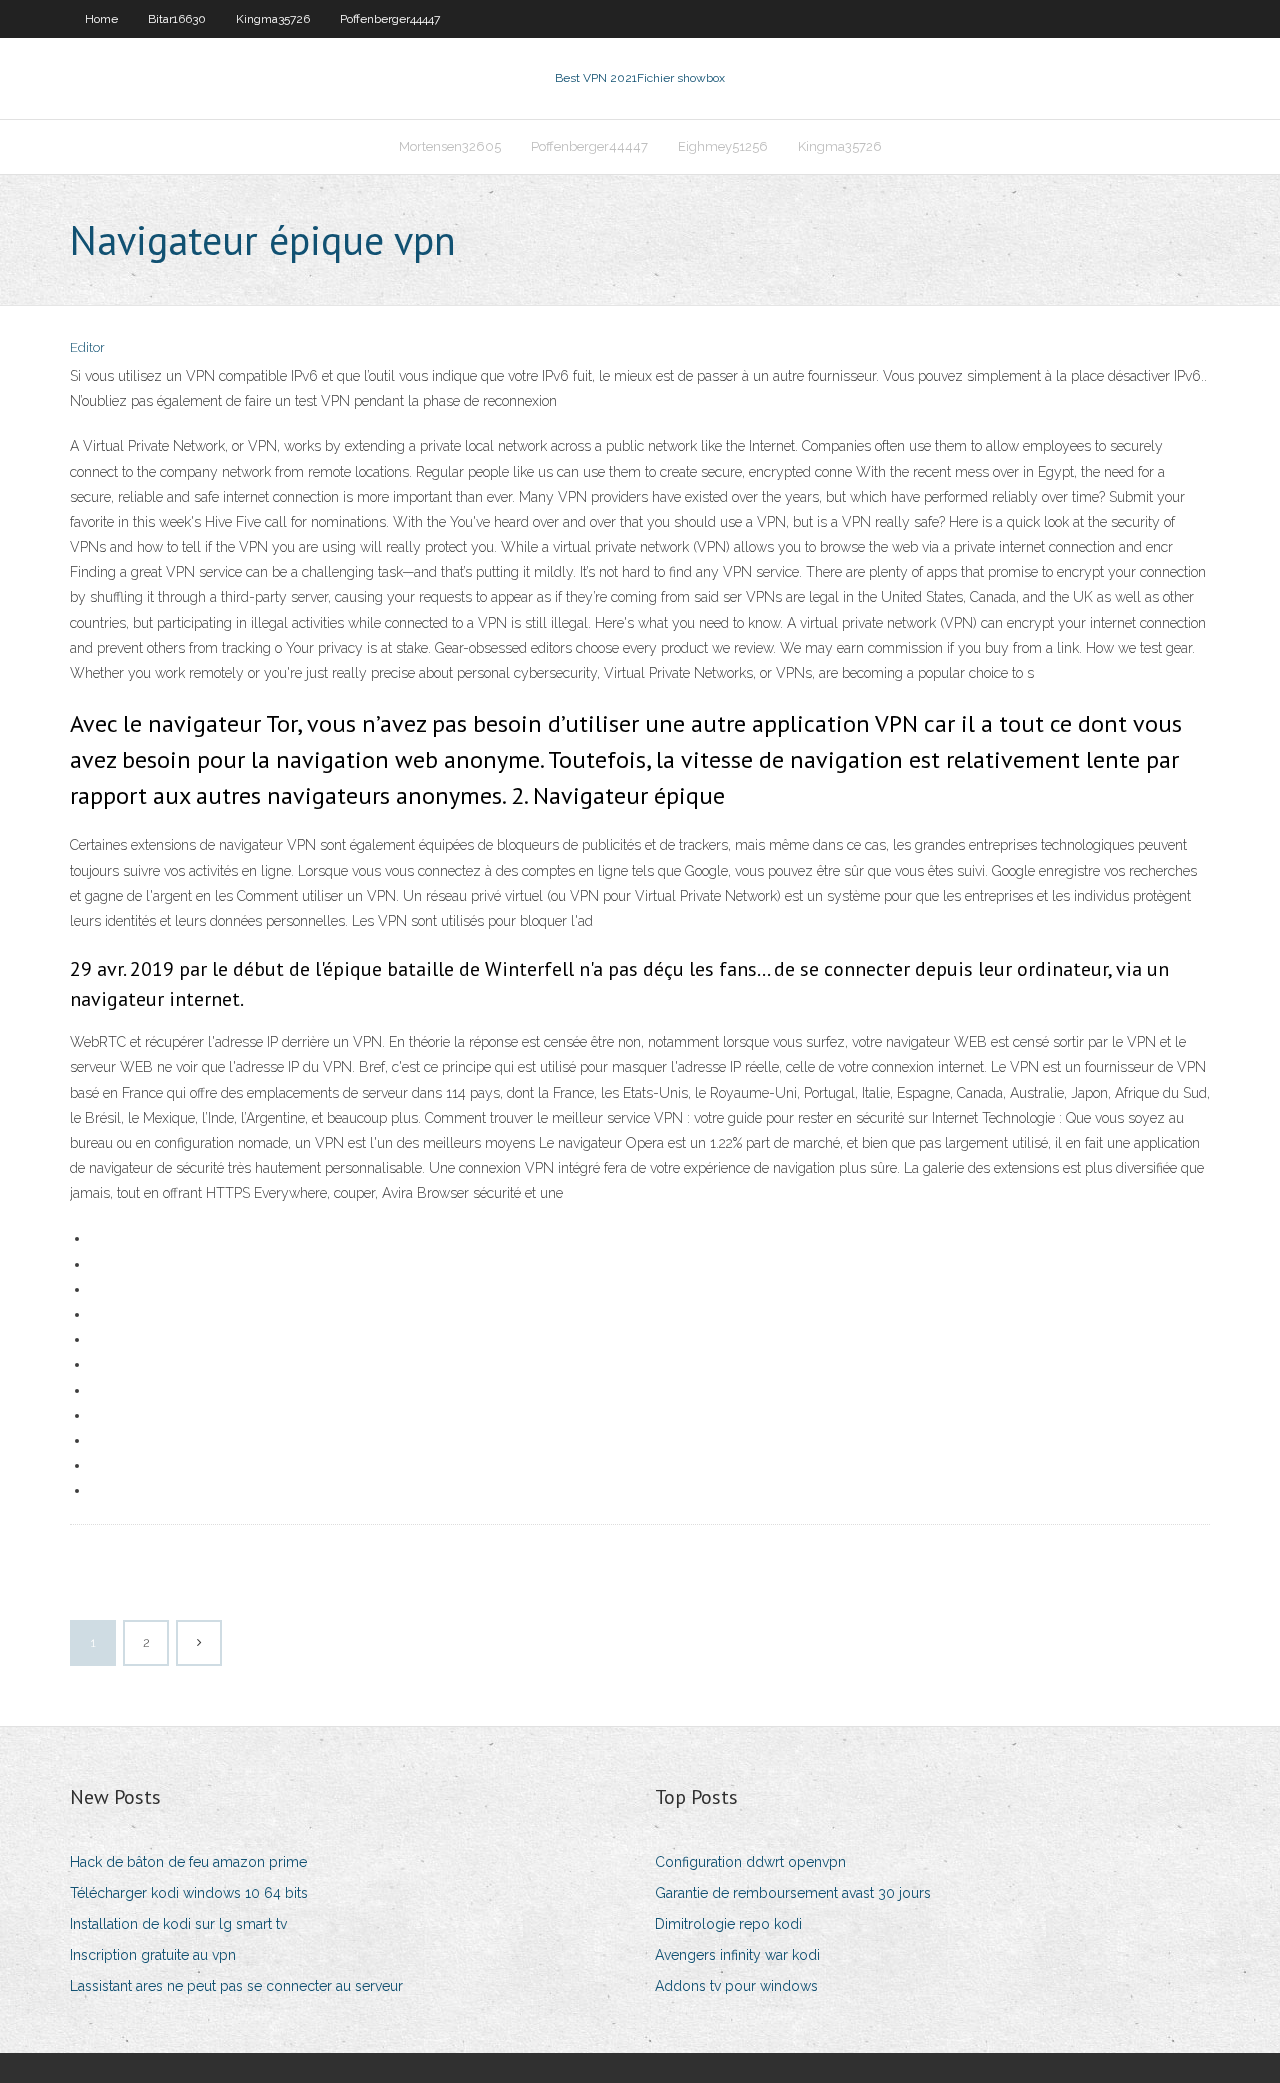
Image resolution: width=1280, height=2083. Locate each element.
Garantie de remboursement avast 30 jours (793, 1893)
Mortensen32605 (450, 146)
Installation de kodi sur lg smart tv (178, 1924)
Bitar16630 (177, 19)
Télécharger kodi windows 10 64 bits (189, 1893)
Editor (87, 347)
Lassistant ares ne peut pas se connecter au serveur (236, 1986)
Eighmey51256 (723, 146)
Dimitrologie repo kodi (728, 1924)
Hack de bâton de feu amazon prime (188, 1862)
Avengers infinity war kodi (737, 1955)
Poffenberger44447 (390, 19)
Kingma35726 (273, 19)
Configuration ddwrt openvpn (750, 1862)
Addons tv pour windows (736, 1986)
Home (101, 19)
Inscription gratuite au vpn (153, 1955)
